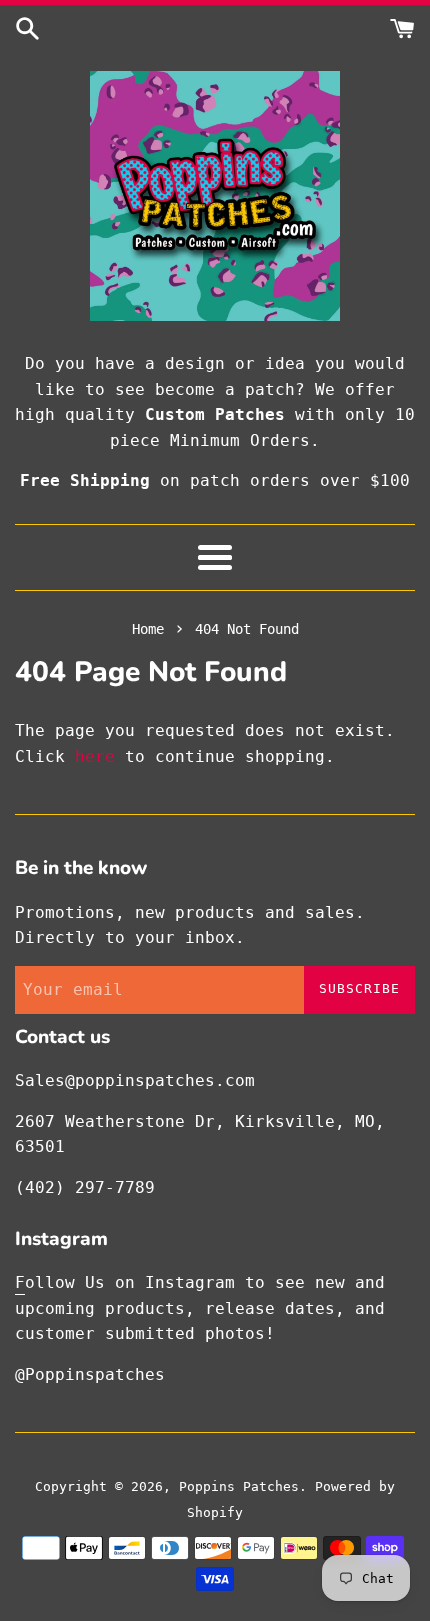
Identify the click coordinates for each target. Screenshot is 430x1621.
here (95, 756)
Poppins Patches (239, 1486)
